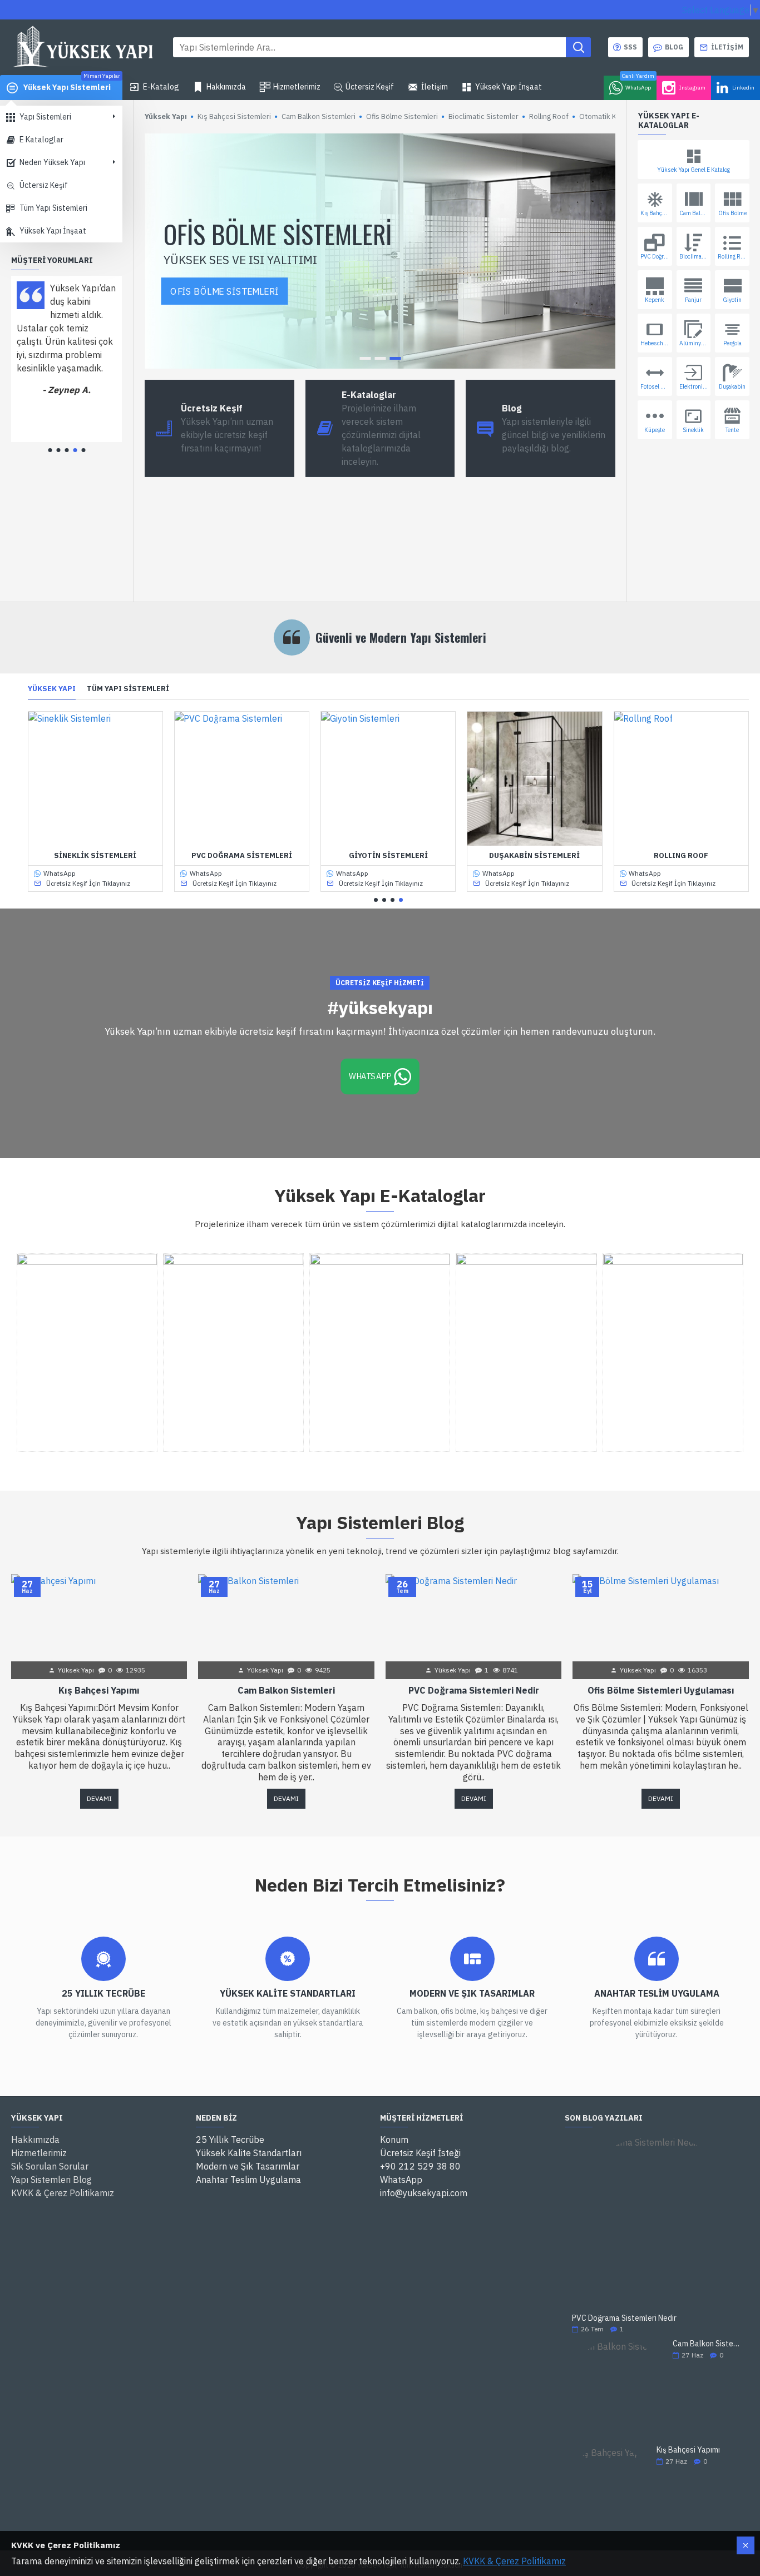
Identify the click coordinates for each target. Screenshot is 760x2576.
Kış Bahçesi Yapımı (99, 1690)
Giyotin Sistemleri (388, 856)
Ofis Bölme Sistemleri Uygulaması (661, 1690)
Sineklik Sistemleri (95, 856)
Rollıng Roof (681, 856)
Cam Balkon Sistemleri (286, 1690)
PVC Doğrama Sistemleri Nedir (474, 1690)
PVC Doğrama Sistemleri (242, 856)
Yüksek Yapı (52, 689)
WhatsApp (370, 1076)
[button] (50, 450)
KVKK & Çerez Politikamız (514, 2561)
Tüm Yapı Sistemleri (128, 689)
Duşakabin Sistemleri (534, 856)
